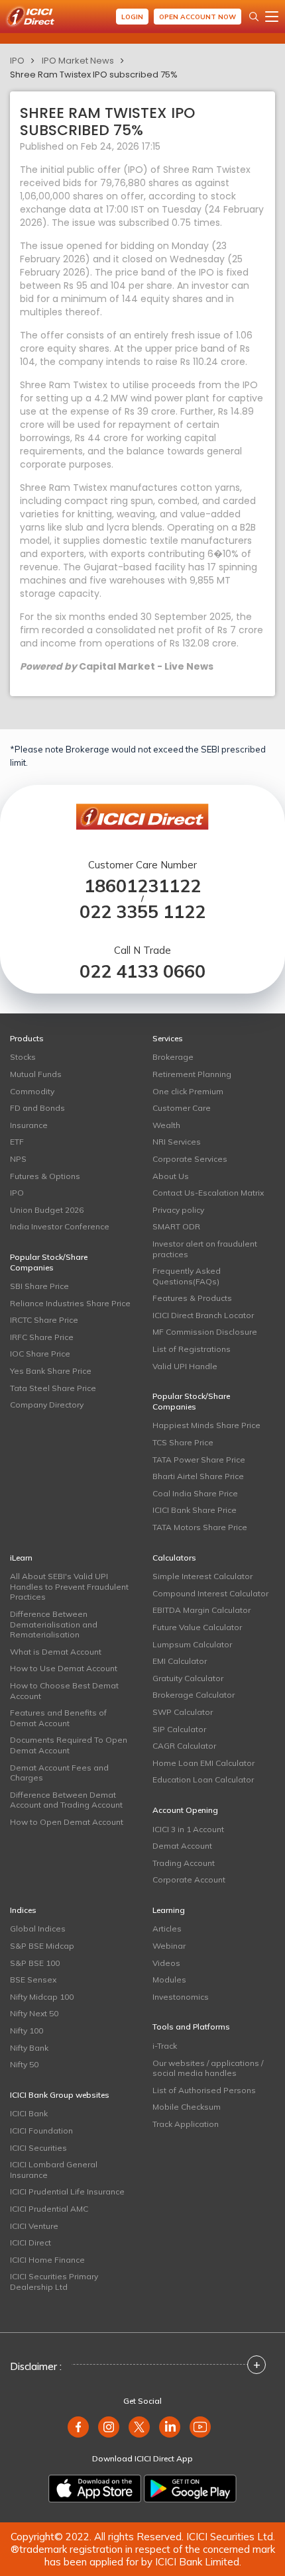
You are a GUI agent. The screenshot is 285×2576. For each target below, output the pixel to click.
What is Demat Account (56, 1652)
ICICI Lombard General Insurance (54, 2170)
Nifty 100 (27, 2031)
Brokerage (173, 1057)
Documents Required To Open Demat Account (69, 1745)
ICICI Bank (29, 2113)
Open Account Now (198, 17)
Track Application (186, 2124)
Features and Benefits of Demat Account (58, 1718)
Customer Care (182, 1108)
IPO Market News (78, 61)
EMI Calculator (180, 1661)
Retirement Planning (192, 1074)
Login (132, 17)
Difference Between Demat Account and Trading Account (66, 1800)
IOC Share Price (40, 1354)
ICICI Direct (30, 2242)
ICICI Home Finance (47, 2260)
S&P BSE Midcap (42, 1946)
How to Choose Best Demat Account (64, 1691)
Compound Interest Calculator (210, 1593)
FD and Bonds (37, 1108)
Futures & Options (45, 1176)
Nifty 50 (24, 2064)
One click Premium (188, 1091)
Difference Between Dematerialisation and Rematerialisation (54, 1624)
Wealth (166, 1125)
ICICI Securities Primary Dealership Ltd (54, 2282)
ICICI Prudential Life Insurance (67, 2191)
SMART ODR (176, 1226)
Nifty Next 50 (34, 2013)
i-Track (165, 2046)
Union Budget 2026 (47, 1210)
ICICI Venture (34, 2226)
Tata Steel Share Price (53, 1388)
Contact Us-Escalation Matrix (208, 1193)
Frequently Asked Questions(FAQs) (187, 1276)
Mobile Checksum (187, 2107)
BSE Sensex (33, 1980)
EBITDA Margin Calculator (201, 1610)
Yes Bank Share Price (51, 1371)
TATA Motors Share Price (200, 1527)
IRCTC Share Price (44, 1320)
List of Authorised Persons (204, 2090)
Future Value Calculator (197, 1627)
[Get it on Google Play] (190, 2489)
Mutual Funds (36, 1074)
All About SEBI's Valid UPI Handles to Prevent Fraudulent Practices (69, 1586)
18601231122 (142, 886)
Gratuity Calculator (188, 1678)
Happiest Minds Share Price (206, 1425)
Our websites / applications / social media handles (208, 2068)
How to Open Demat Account (67, 1822)
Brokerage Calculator (194, 1695)
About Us (171, 1176)
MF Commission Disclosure (205, 1332)
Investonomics (181, 1997)
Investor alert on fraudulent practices (205, 1249)
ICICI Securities (38, 2148)
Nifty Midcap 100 (42, 1997)
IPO (17, 61)
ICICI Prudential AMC (49, 2209)
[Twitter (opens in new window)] (139, 2427)
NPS (18, 1159)
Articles (167, 1929)
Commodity (32, 1091)
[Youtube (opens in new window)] (200, 2427)
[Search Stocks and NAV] (254, 17)
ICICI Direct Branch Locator (203, 1315)
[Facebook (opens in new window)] (78, 2427)
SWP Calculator (183, 1712)
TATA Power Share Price (199, 1460)
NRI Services (177, 1142)
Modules (169, 1980)
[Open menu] (272, 17)
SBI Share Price (39, 1286)
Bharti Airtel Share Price (198, 1476)
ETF (17, 1142)
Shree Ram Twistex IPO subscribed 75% (94, 75)
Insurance (29, 1125)
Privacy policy (178, 1210)
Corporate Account (189, 1880)
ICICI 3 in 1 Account (188, 1829)
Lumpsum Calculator (192, 1644)
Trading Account (184, 1863)
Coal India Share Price (195, 1493)
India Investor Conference (60, 1226)
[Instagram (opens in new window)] (109, 2427)
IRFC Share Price (42, 1337)
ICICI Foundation (41, 2131)
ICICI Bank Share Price (195, 1510)
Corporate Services (190, 1159)
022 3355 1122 (142, 912)
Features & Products (192, 1298)
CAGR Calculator (184, 1746)
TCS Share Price (183, 1442)
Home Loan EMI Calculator (203, 1763)
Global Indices (38, 1929)
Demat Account (182, 1846)
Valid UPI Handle (185, 1366)
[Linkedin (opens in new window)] (170, 2427)
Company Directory (47, 1405)
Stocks (23, 1057)
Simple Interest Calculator (202, 1576)
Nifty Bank (29, 2048)
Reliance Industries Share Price (70, 1303)
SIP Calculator (179, 1729)
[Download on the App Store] (95, 2489)
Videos (166, 1963)
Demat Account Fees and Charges (59, 1773)
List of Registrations (192, 1349)
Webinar (169, 1946)
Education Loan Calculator (203, 1779)
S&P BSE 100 (35, 1963)
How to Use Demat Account (64, 1668)
